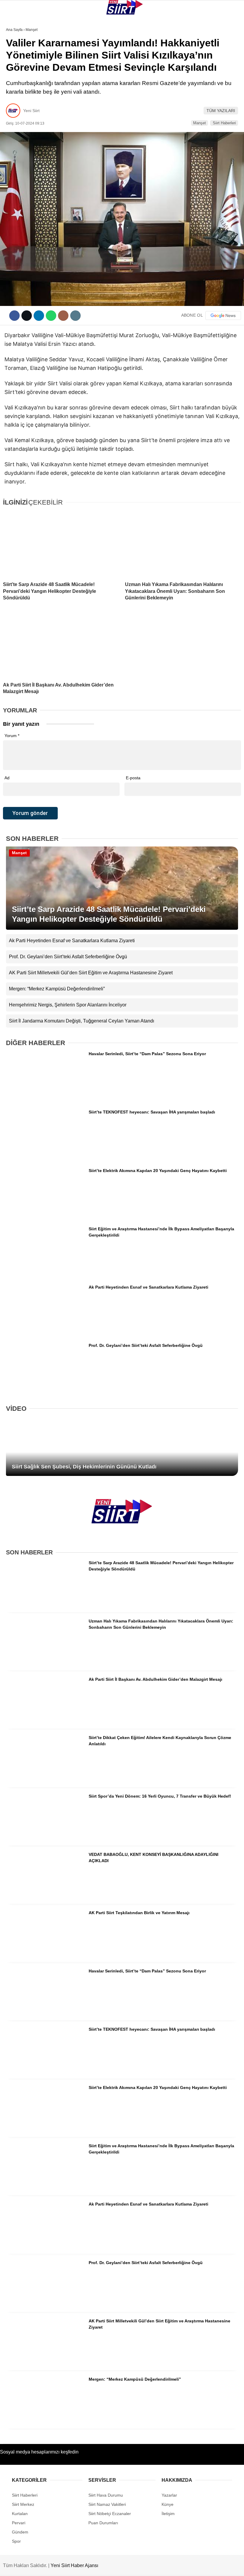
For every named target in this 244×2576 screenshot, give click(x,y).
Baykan (17, 73)
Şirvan (16, 97)
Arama (183, 29)
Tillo (15, 109)
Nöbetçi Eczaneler (30, 133)
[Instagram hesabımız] (102, 2566)
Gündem (17, 121)
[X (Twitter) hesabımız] (69, 2566)
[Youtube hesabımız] (136, 2566)
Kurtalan (19, 49)
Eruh (14, 61)
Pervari (17, 85)
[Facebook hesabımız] (35, 2566)
